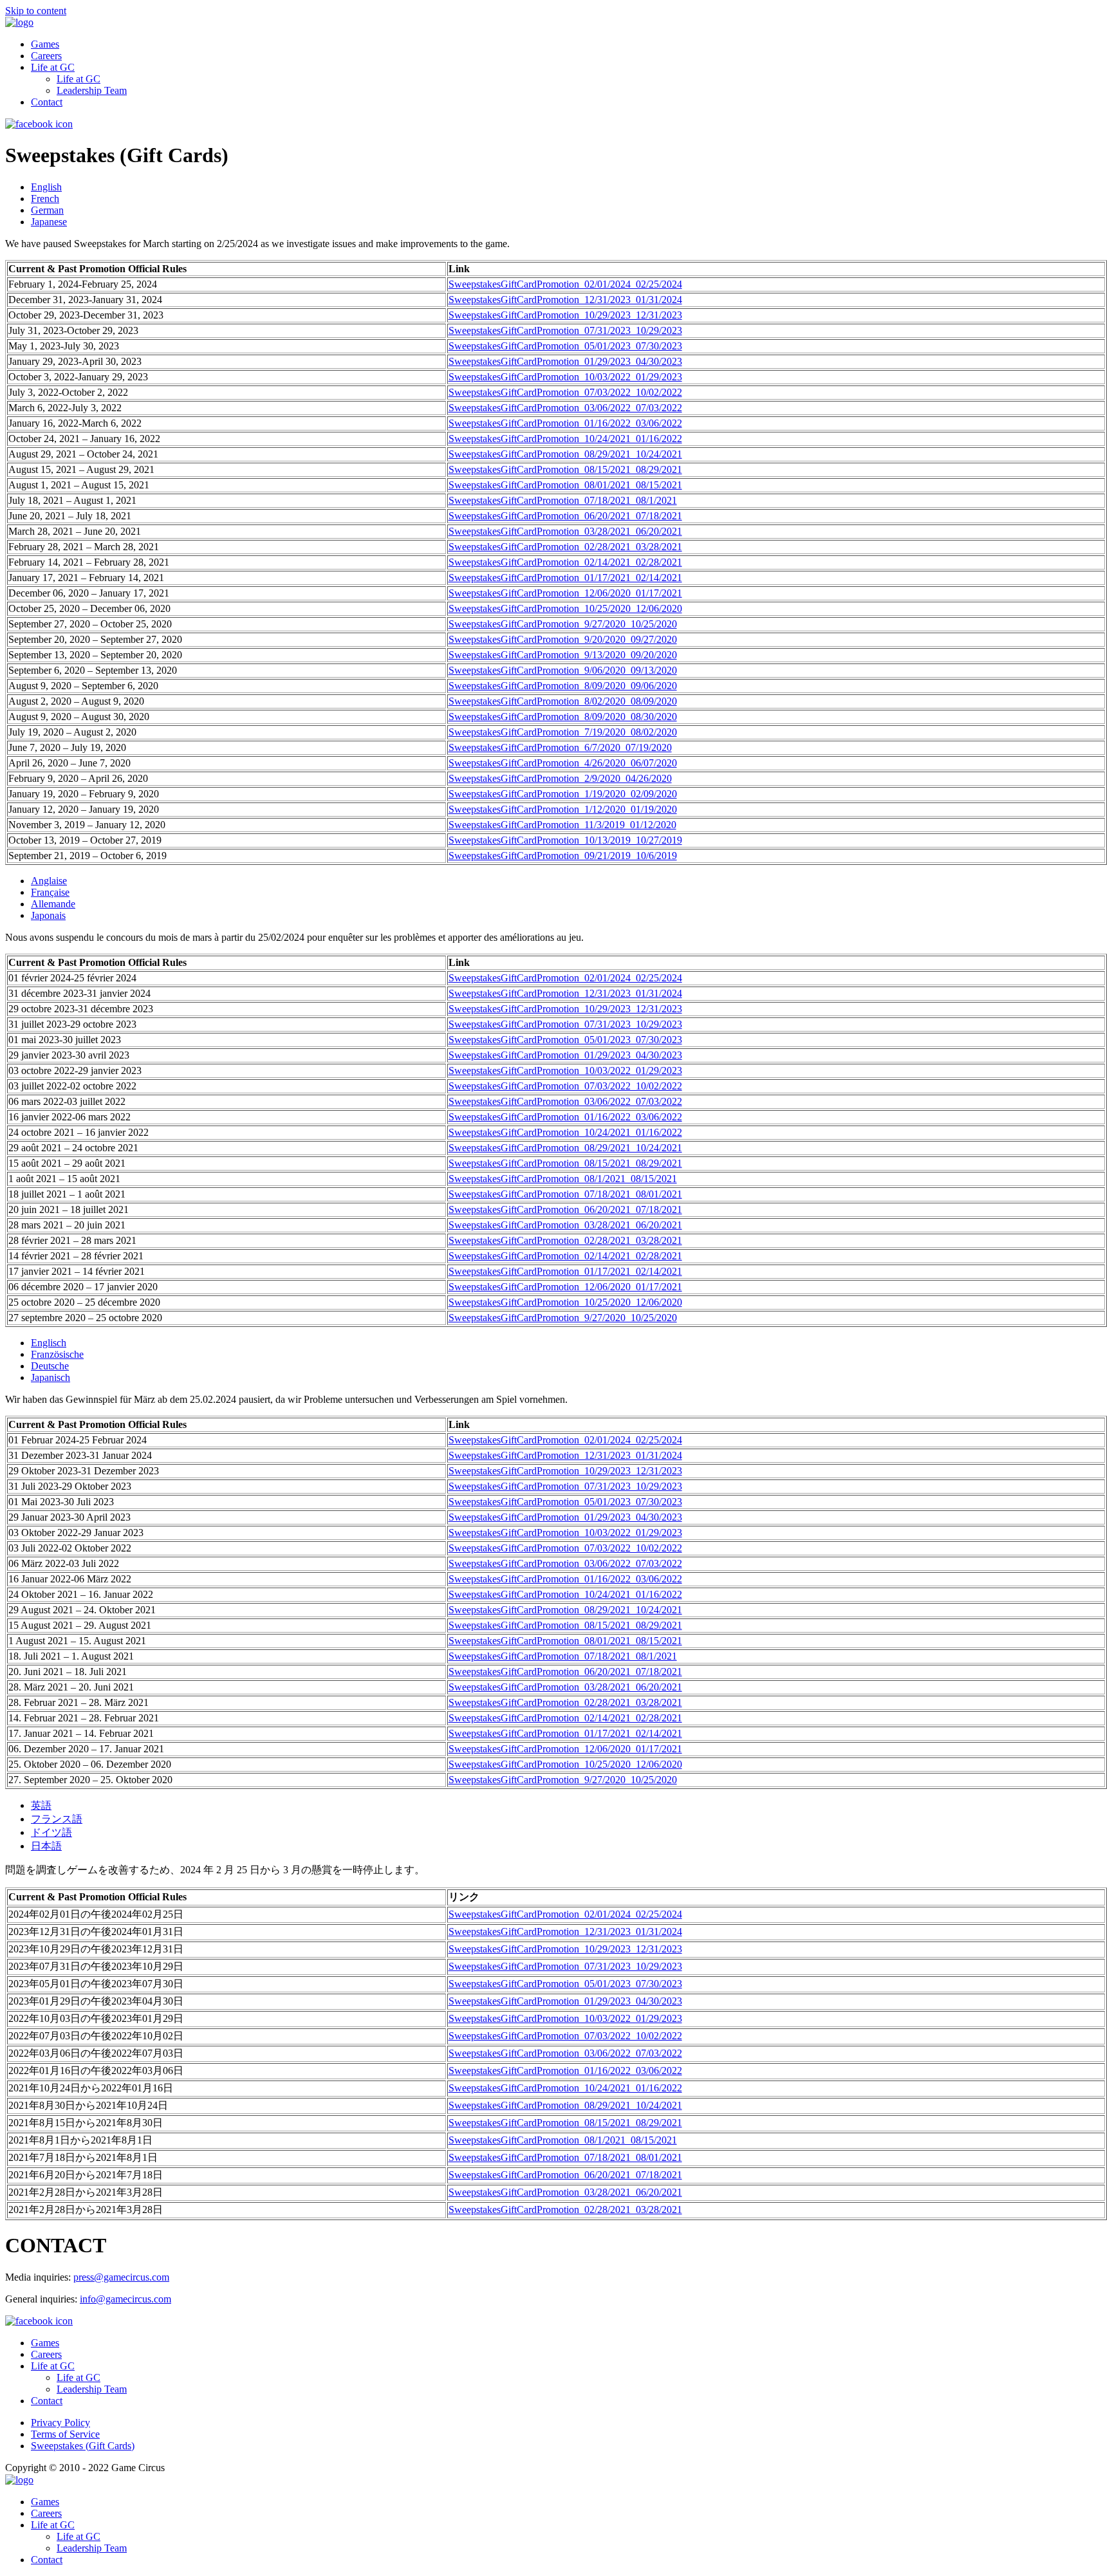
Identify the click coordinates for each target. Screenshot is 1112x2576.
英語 (41, 1805)
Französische (57, 1354)
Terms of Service (65, 2434)
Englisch (49, 1343)
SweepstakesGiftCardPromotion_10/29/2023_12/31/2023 (565, 315)
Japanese (49, 222)
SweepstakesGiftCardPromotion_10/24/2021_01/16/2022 (565, 439)
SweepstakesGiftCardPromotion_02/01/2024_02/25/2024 (565, 284)
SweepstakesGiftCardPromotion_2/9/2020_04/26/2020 (560, 778)
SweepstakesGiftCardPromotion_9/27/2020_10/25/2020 (563, 624)
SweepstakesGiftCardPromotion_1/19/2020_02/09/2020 (563, 794)
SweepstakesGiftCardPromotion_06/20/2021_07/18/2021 (565, 516)
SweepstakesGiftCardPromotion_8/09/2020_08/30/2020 (563, 717)
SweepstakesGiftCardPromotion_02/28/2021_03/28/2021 (565, 547)
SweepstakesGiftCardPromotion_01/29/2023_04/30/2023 (565, 361)
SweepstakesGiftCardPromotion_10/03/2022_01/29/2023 (565, 377)
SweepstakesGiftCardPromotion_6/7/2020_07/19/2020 (560, 747)
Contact (47, 102)
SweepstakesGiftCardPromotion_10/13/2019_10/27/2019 (565, 840)
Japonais (48, 915)
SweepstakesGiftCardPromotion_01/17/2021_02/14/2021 (565, 578)
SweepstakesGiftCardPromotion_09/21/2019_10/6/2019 (563, 856)
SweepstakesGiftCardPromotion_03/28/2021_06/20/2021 (565, 531)
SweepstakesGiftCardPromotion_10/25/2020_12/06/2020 (565, 608)
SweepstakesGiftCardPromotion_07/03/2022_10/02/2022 (565, 392)
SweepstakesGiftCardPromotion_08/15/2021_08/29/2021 (565, 469)
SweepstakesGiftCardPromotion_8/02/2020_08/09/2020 (563, 701)
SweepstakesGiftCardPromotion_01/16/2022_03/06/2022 (565, 423)
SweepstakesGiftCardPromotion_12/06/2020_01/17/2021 (565, 593)
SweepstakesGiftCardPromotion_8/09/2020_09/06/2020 (563, 686)
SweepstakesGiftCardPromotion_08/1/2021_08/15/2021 (563, 1179)
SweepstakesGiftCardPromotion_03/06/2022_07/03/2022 (565, 408)
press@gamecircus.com (121, 2277)
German (47, 210)
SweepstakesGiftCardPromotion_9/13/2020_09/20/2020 (563, 655)
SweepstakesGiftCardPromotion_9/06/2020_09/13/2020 (563, 670)
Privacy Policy (60, 2423)
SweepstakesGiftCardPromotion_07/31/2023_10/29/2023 (565, 330)
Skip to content (36, 11)
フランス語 (57, 1819)
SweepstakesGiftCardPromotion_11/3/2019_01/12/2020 (562, 825)
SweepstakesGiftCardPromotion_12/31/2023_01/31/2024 (565, 300)
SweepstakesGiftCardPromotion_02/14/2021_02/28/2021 (565, 562)
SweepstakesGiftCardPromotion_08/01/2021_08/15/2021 (565, 485)
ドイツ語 (51, 1832)
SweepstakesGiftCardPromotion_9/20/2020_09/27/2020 (563, 639)
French (45, 199)
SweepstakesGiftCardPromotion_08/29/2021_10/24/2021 (565, 454)
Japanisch (51, 1377)
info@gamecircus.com (125, 2299)
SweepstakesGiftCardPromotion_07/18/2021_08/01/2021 (565, 1194)
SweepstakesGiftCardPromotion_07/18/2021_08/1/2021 (563, 500)
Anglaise (49, 881)
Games (45, 44)
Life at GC (53, 67)
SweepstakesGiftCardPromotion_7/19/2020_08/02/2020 (563, 732)
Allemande (53, 904)
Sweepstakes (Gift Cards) (83, 2446)
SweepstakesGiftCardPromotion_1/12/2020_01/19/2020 (563, 809)
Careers (46, 56)
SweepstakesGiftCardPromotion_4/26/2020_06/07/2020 (563, 763)
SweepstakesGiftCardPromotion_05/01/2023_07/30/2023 (565, 346)
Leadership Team (92, 90)
